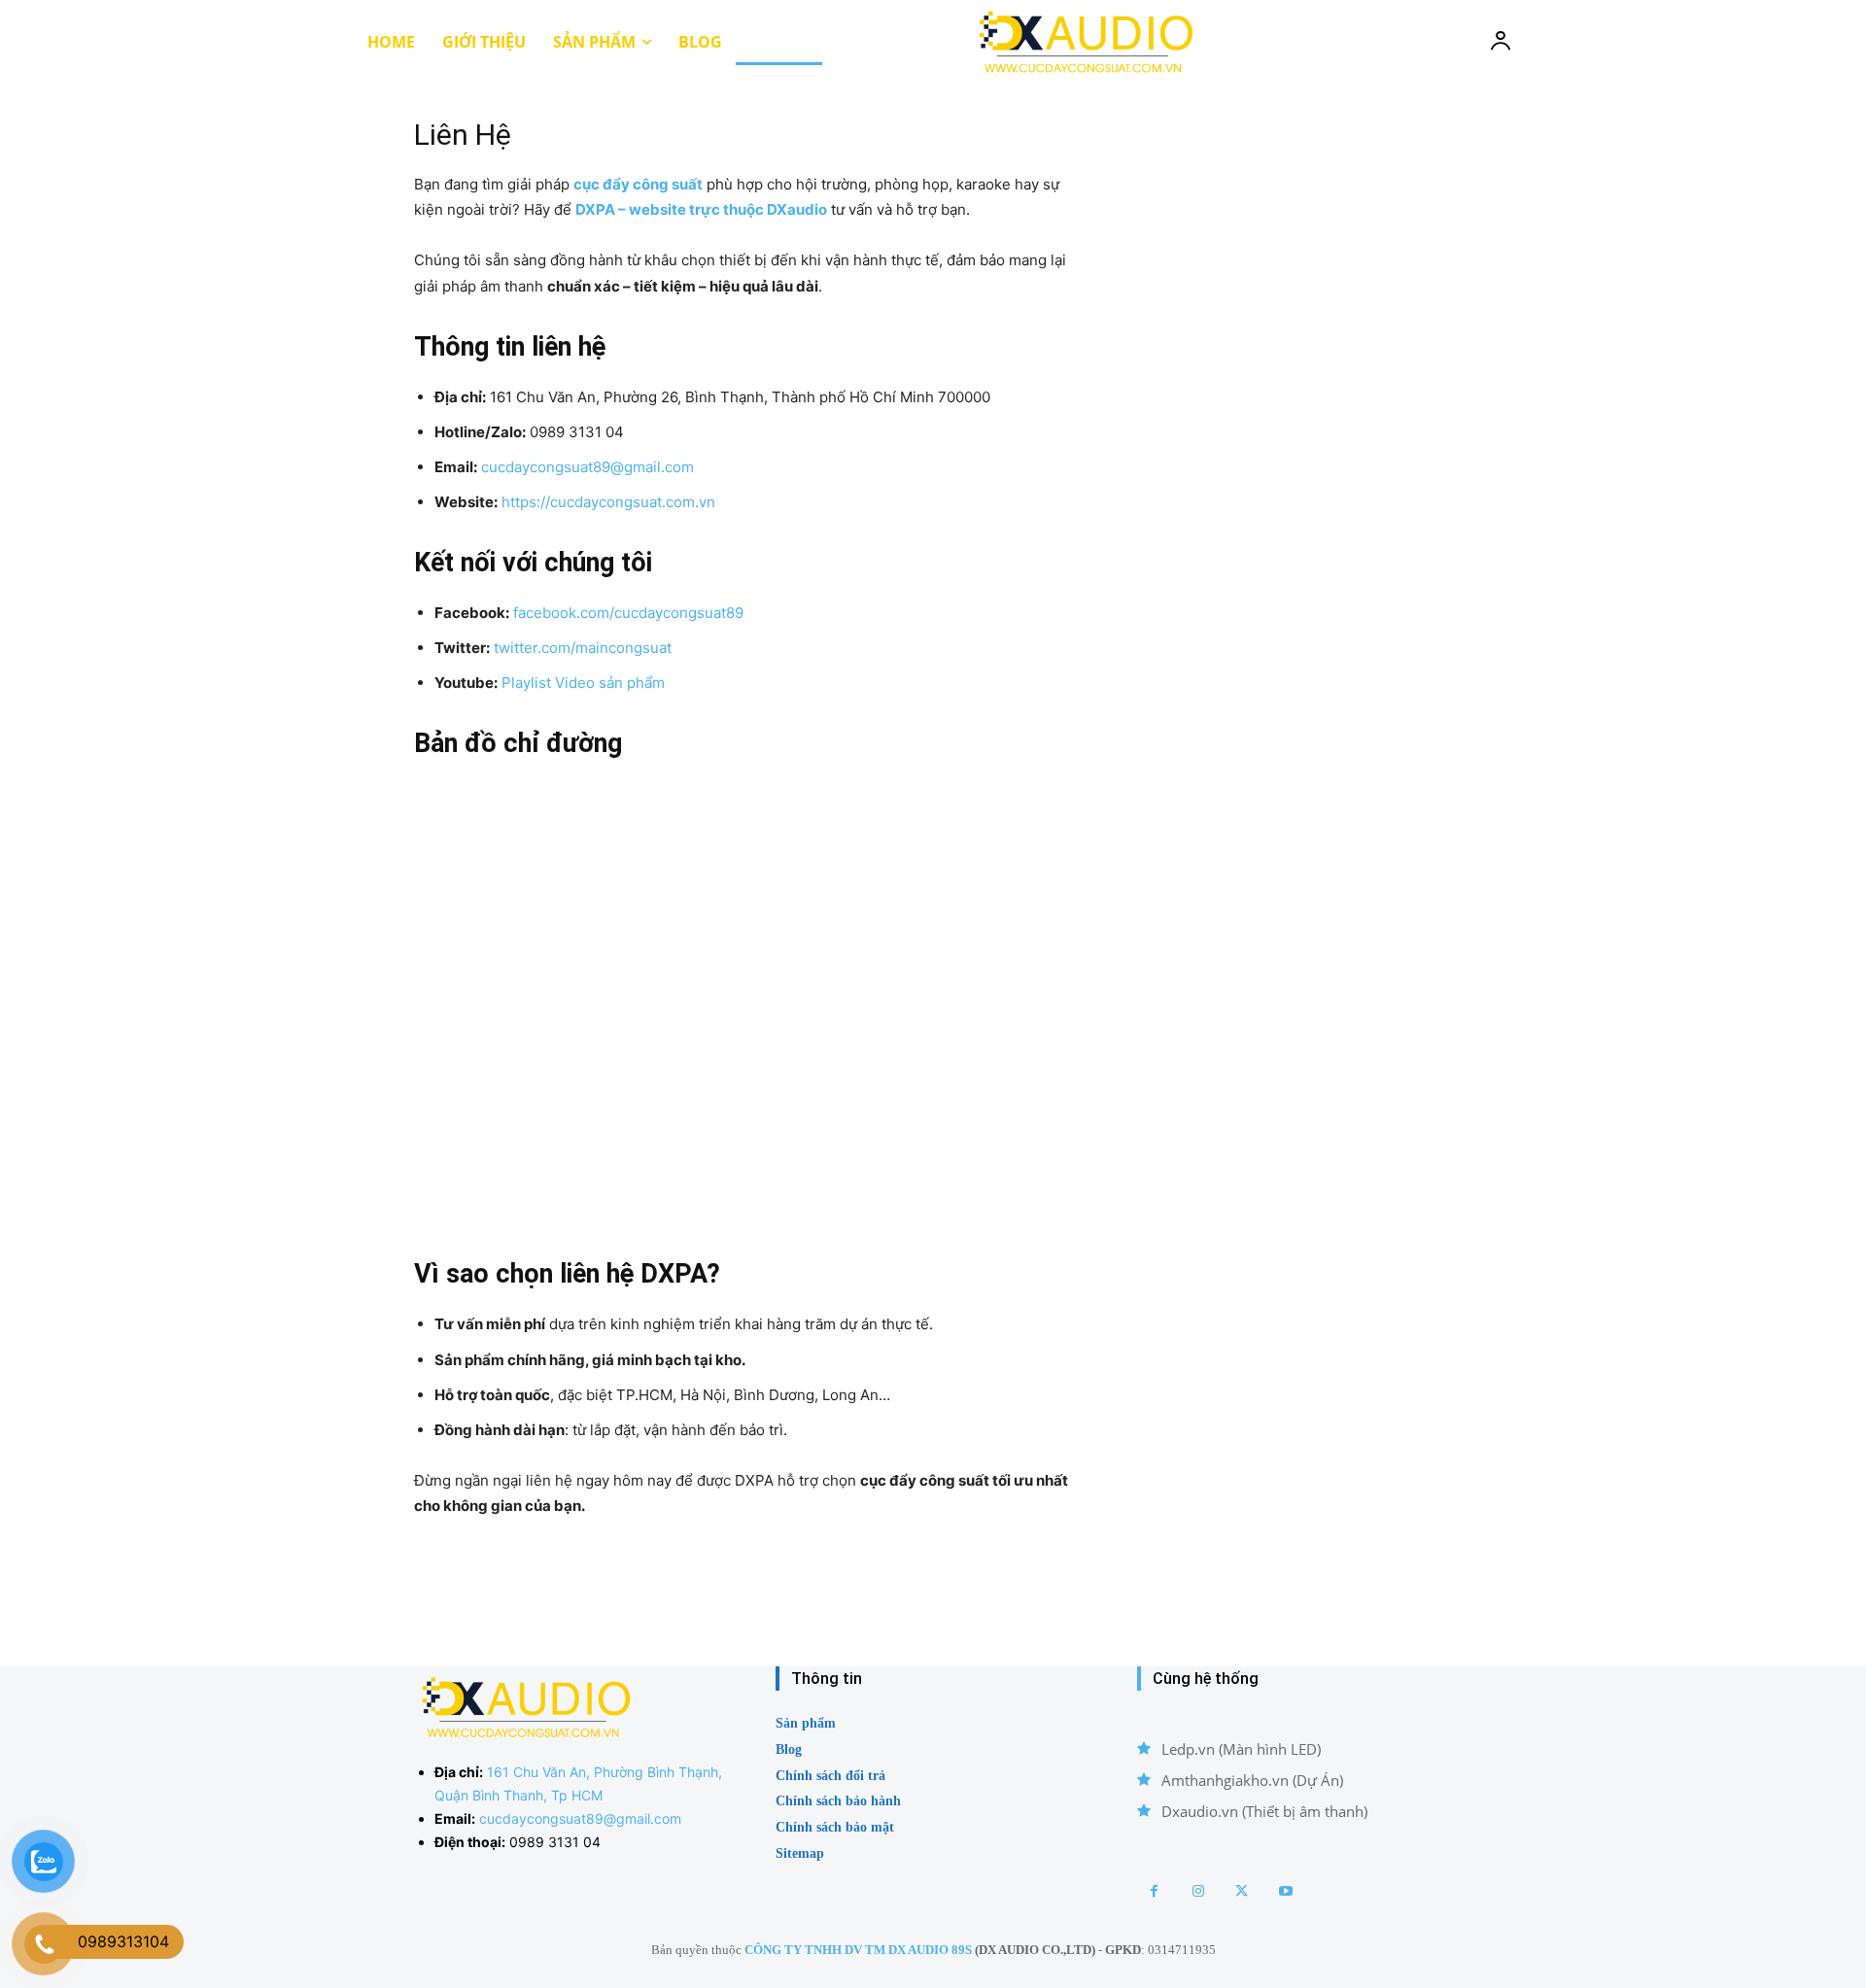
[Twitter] (1242, 1891)
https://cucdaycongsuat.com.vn (608, 502)
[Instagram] (1198, 1891)
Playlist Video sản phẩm (583, 683)
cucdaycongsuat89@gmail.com (587, 467)
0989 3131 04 (555, 1842)
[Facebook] (1154, 1891)
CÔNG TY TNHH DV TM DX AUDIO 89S (858, 1950)
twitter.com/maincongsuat (583, 648)
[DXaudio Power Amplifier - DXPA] (1084, 41)
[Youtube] (1285, 1891)
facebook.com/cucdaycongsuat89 (628, 613)
